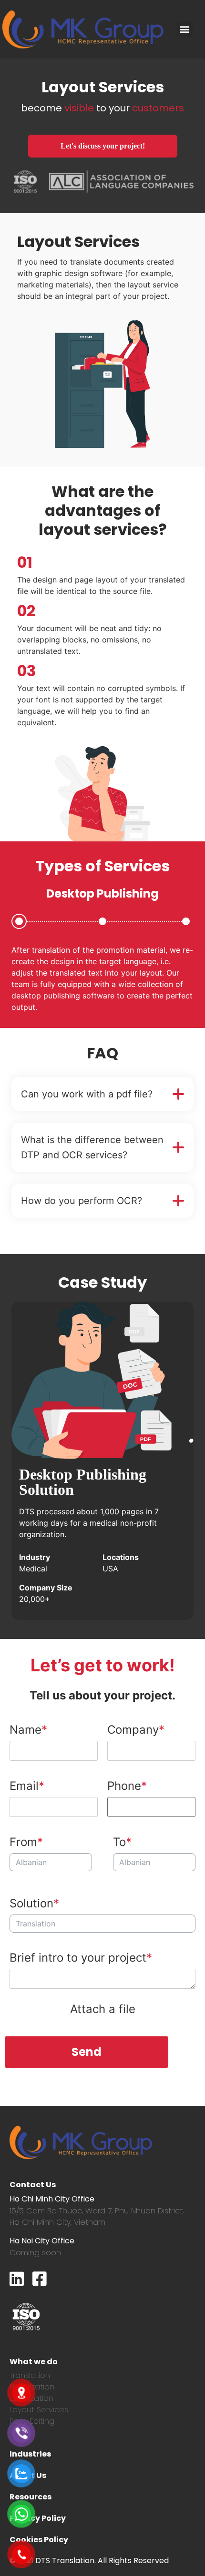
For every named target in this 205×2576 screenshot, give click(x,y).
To (119, 1842)
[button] (185, 29)
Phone (124, 1786)
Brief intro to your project (78, 1958)
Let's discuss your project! (103, 146)
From (23, 1842)
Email (24, 1786)
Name (26, 1730)
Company (133, 1730)
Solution (31, 1903)
